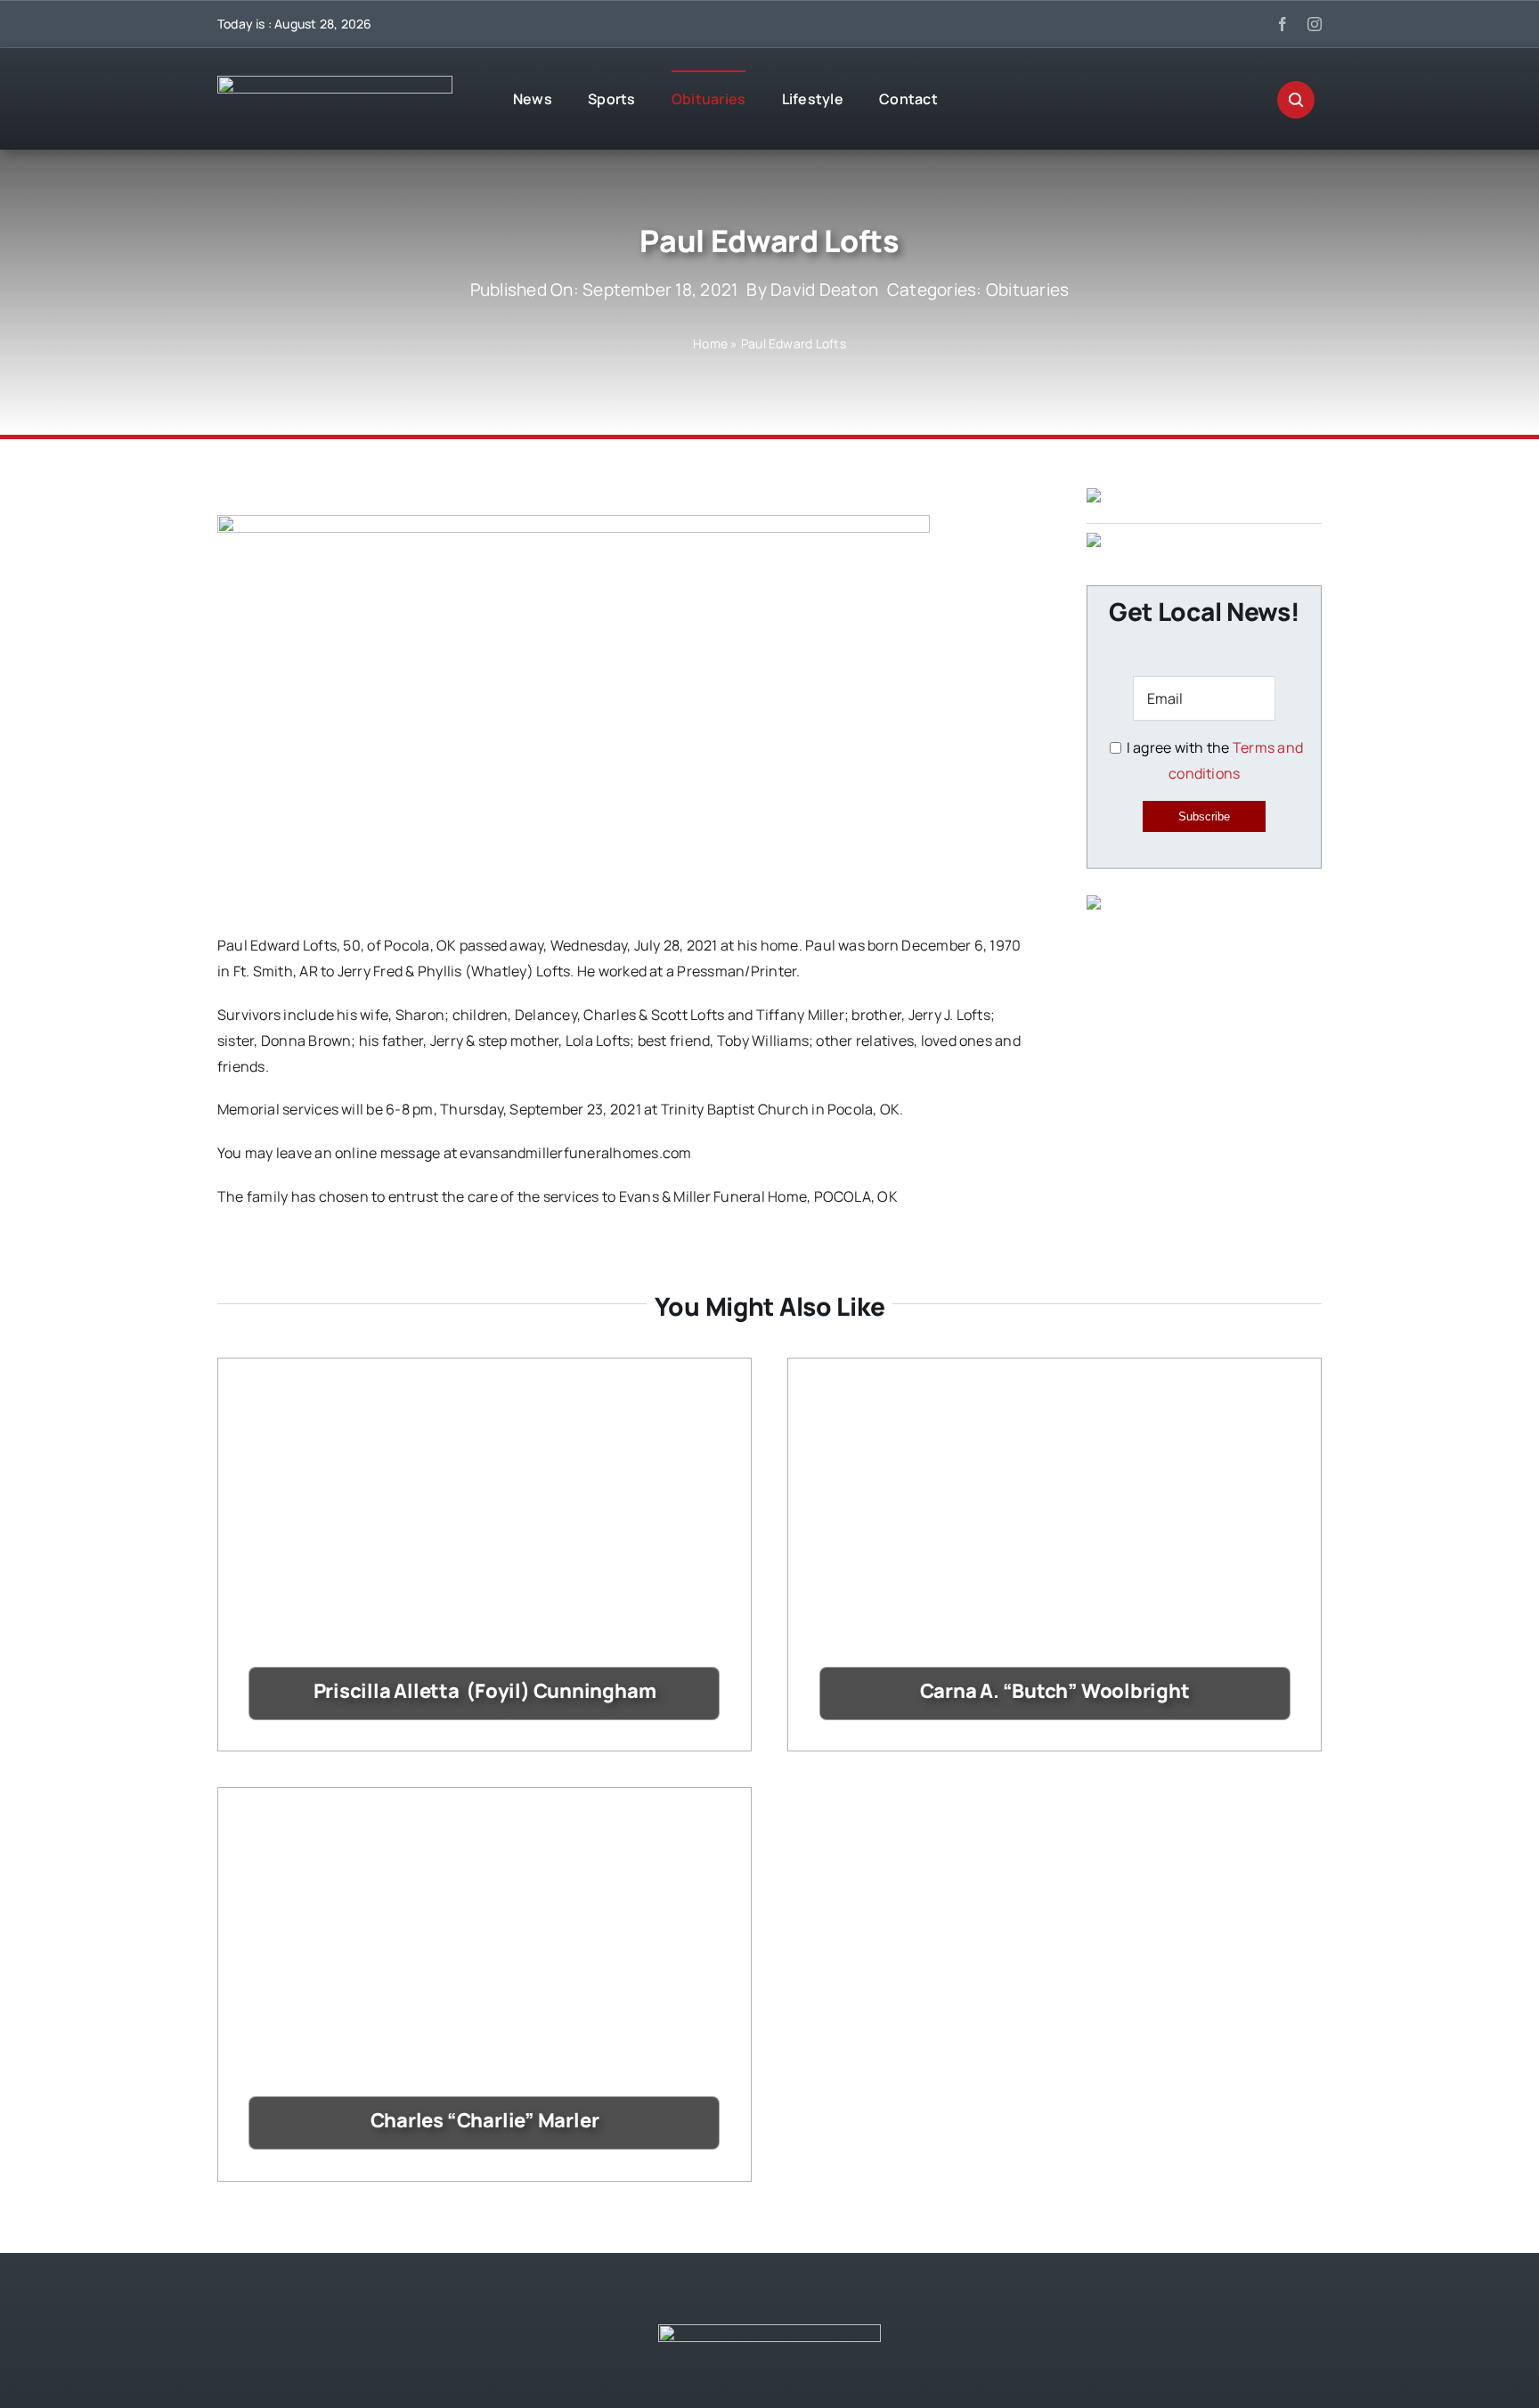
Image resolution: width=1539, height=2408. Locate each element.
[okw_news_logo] (335, 83)
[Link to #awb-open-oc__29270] (1296, 100)
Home (710, 343)
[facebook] (1282, 24)
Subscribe (1204, 816)
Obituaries (1027, 290)
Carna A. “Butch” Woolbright (1055, 1691)
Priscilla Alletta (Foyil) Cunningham (485, 1691)
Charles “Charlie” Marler (485, 2120)
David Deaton (824, 290)
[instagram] (1315, 24)
